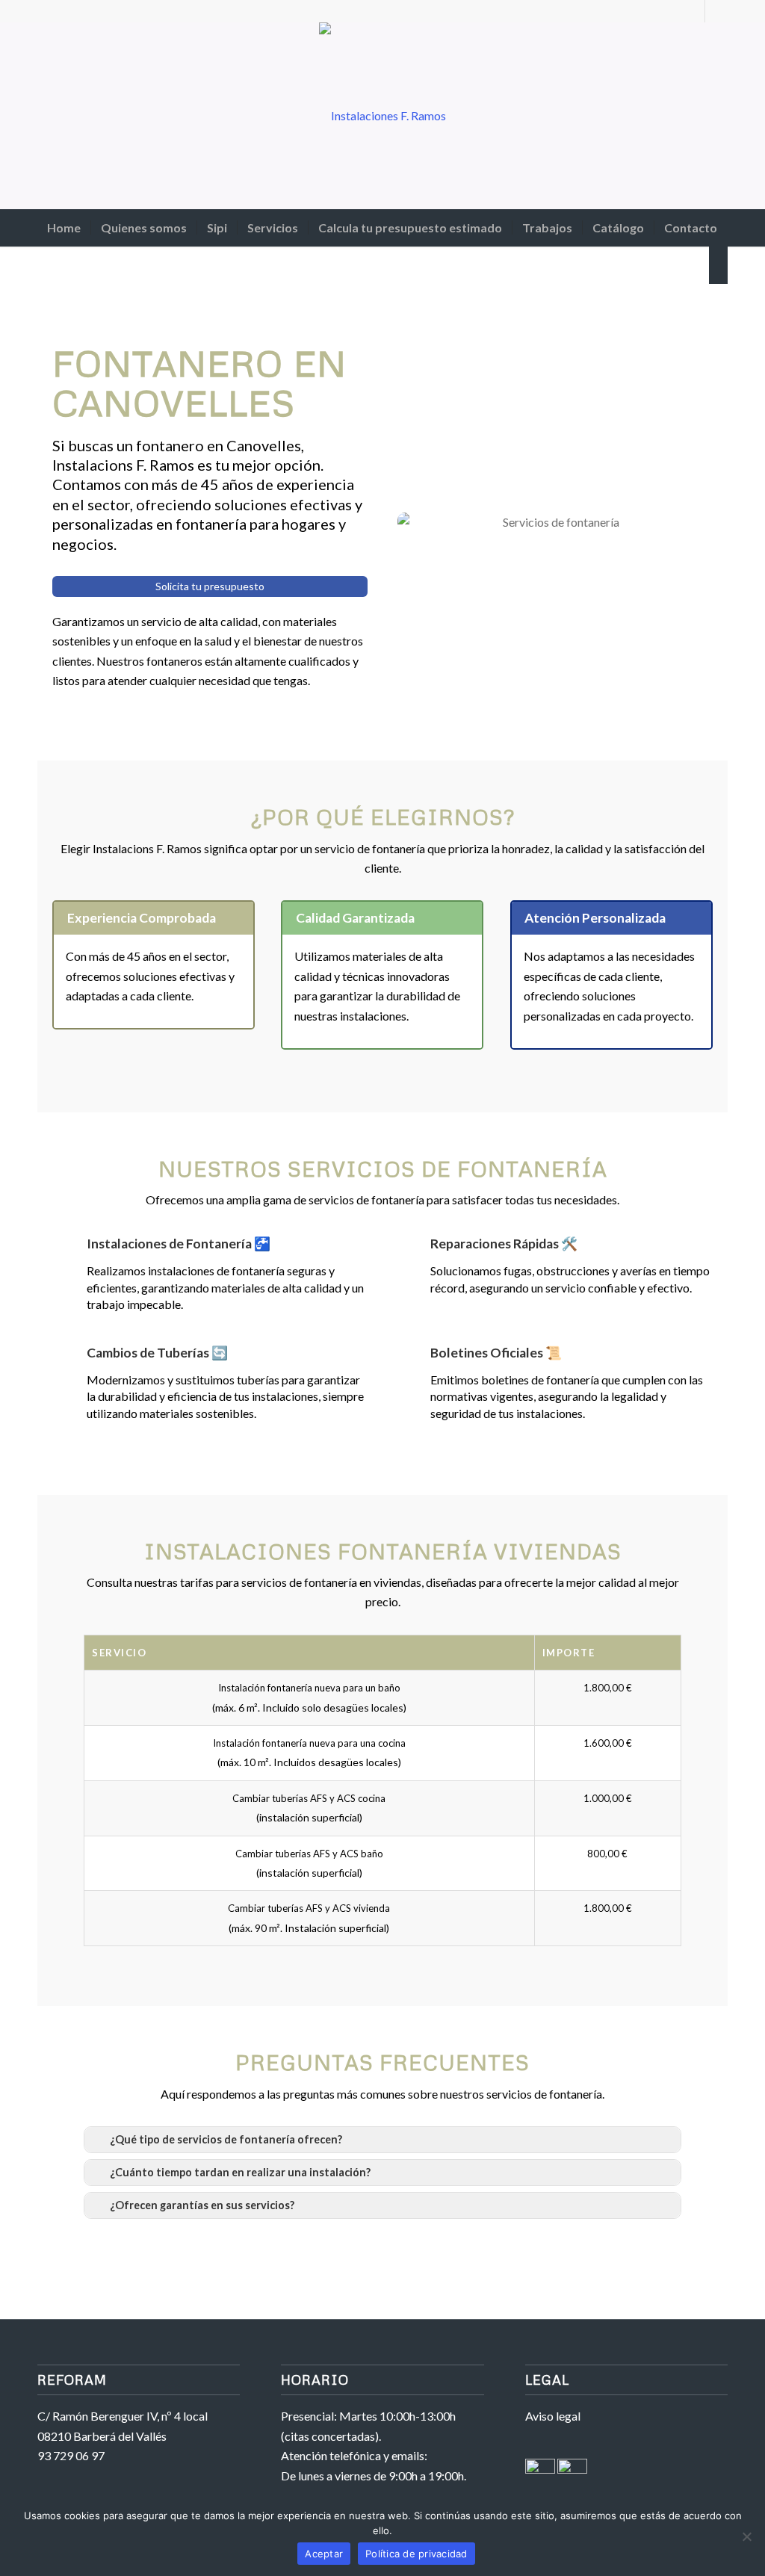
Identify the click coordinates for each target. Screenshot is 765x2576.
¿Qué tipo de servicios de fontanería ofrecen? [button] (226, 2139)
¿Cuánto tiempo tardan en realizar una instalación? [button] (240, 2172)
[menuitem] (64, 228)
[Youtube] (572, 2469)
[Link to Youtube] (694, 11)
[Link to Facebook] (716, 11)
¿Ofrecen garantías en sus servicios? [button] (202, 2205)
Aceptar (324, 2554)
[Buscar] (718, 265)
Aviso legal (553, 2416)
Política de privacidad (416, 2554)
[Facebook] (540, 2469)
